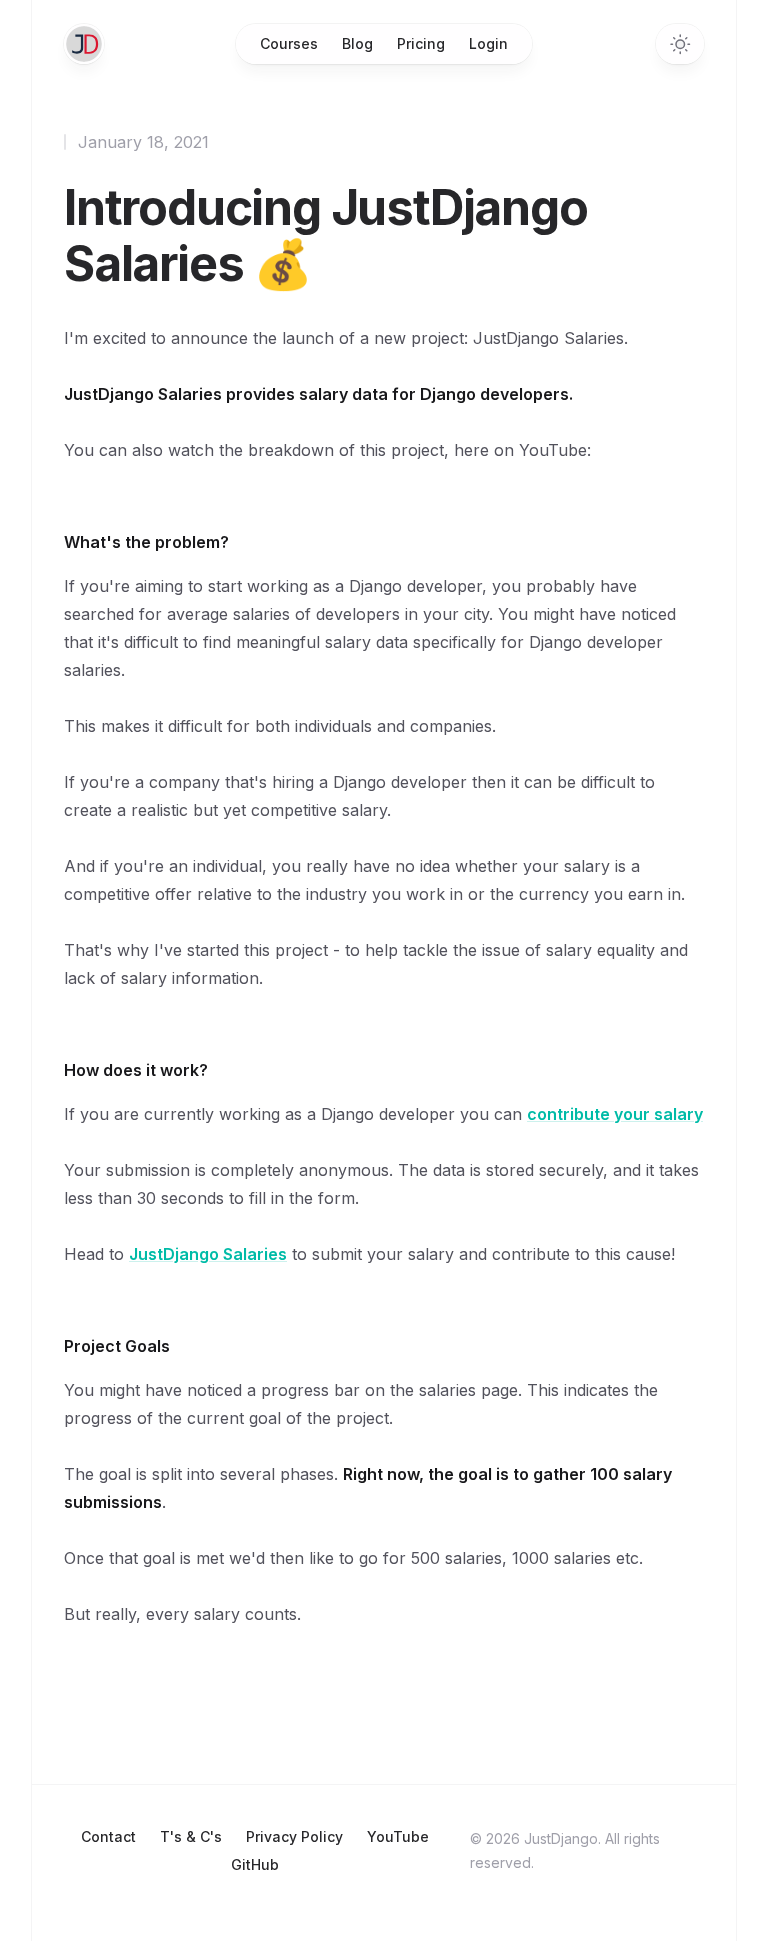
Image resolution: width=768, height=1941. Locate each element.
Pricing (421, 43)
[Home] (84, 44)
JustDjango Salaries (208, 1254)
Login (488, 43)
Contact (108, 1836)
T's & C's (191, 1836)
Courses (289, 43)
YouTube (398, 1836)
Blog (357, 43)
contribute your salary (615, 1114)
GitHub (255, 1864)
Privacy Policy (294, 1836)
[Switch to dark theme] (680, 44)
